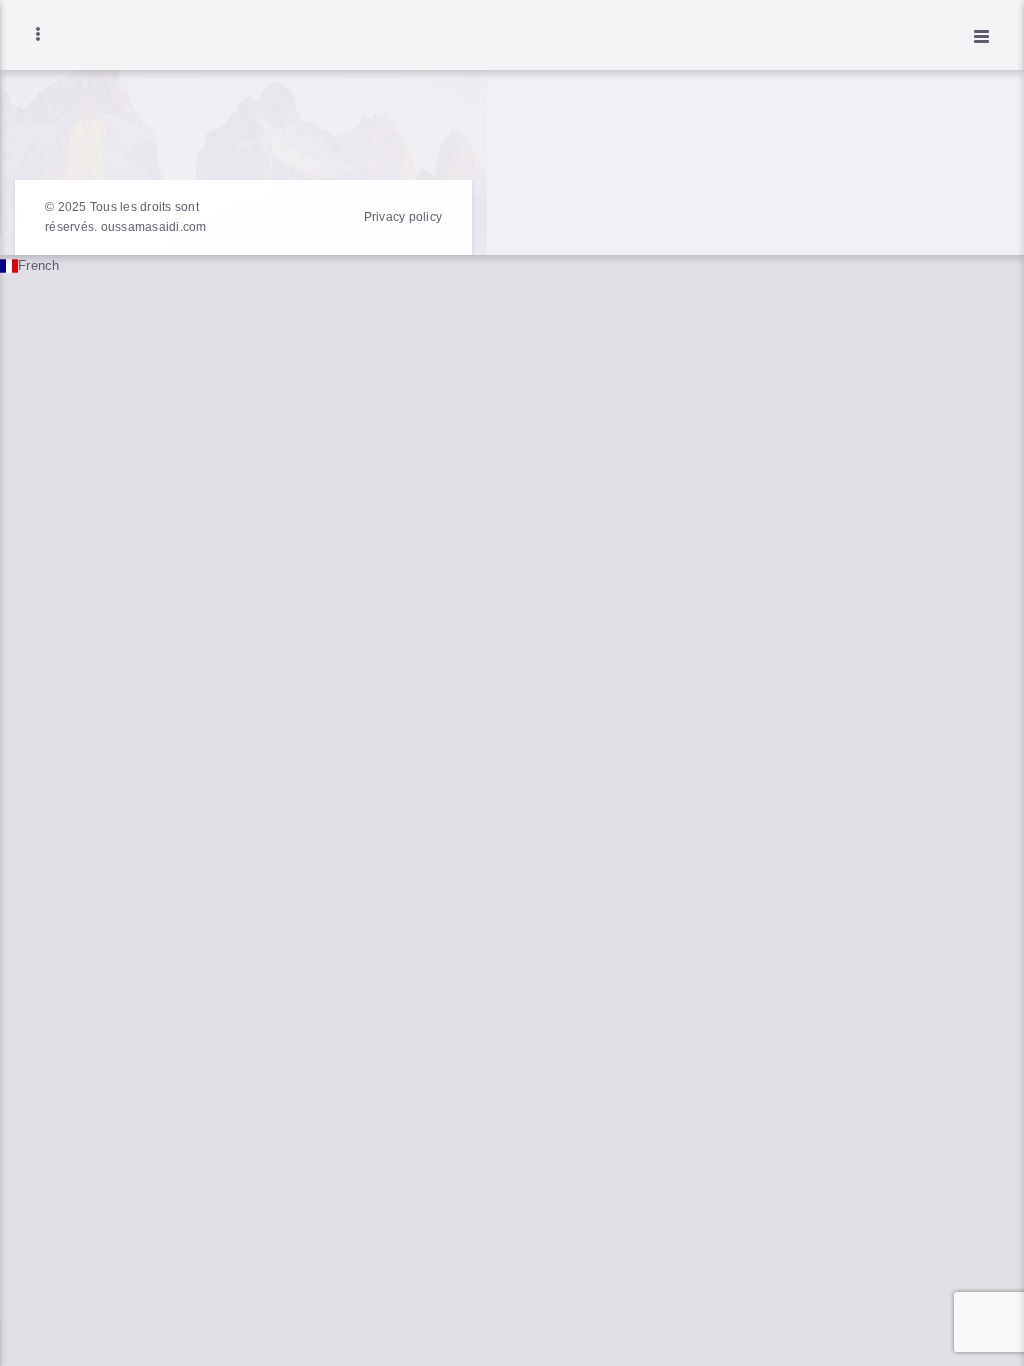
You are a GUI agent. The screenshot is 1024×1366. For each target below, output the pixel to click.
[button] (512, 266)
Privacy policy (403, 217)
